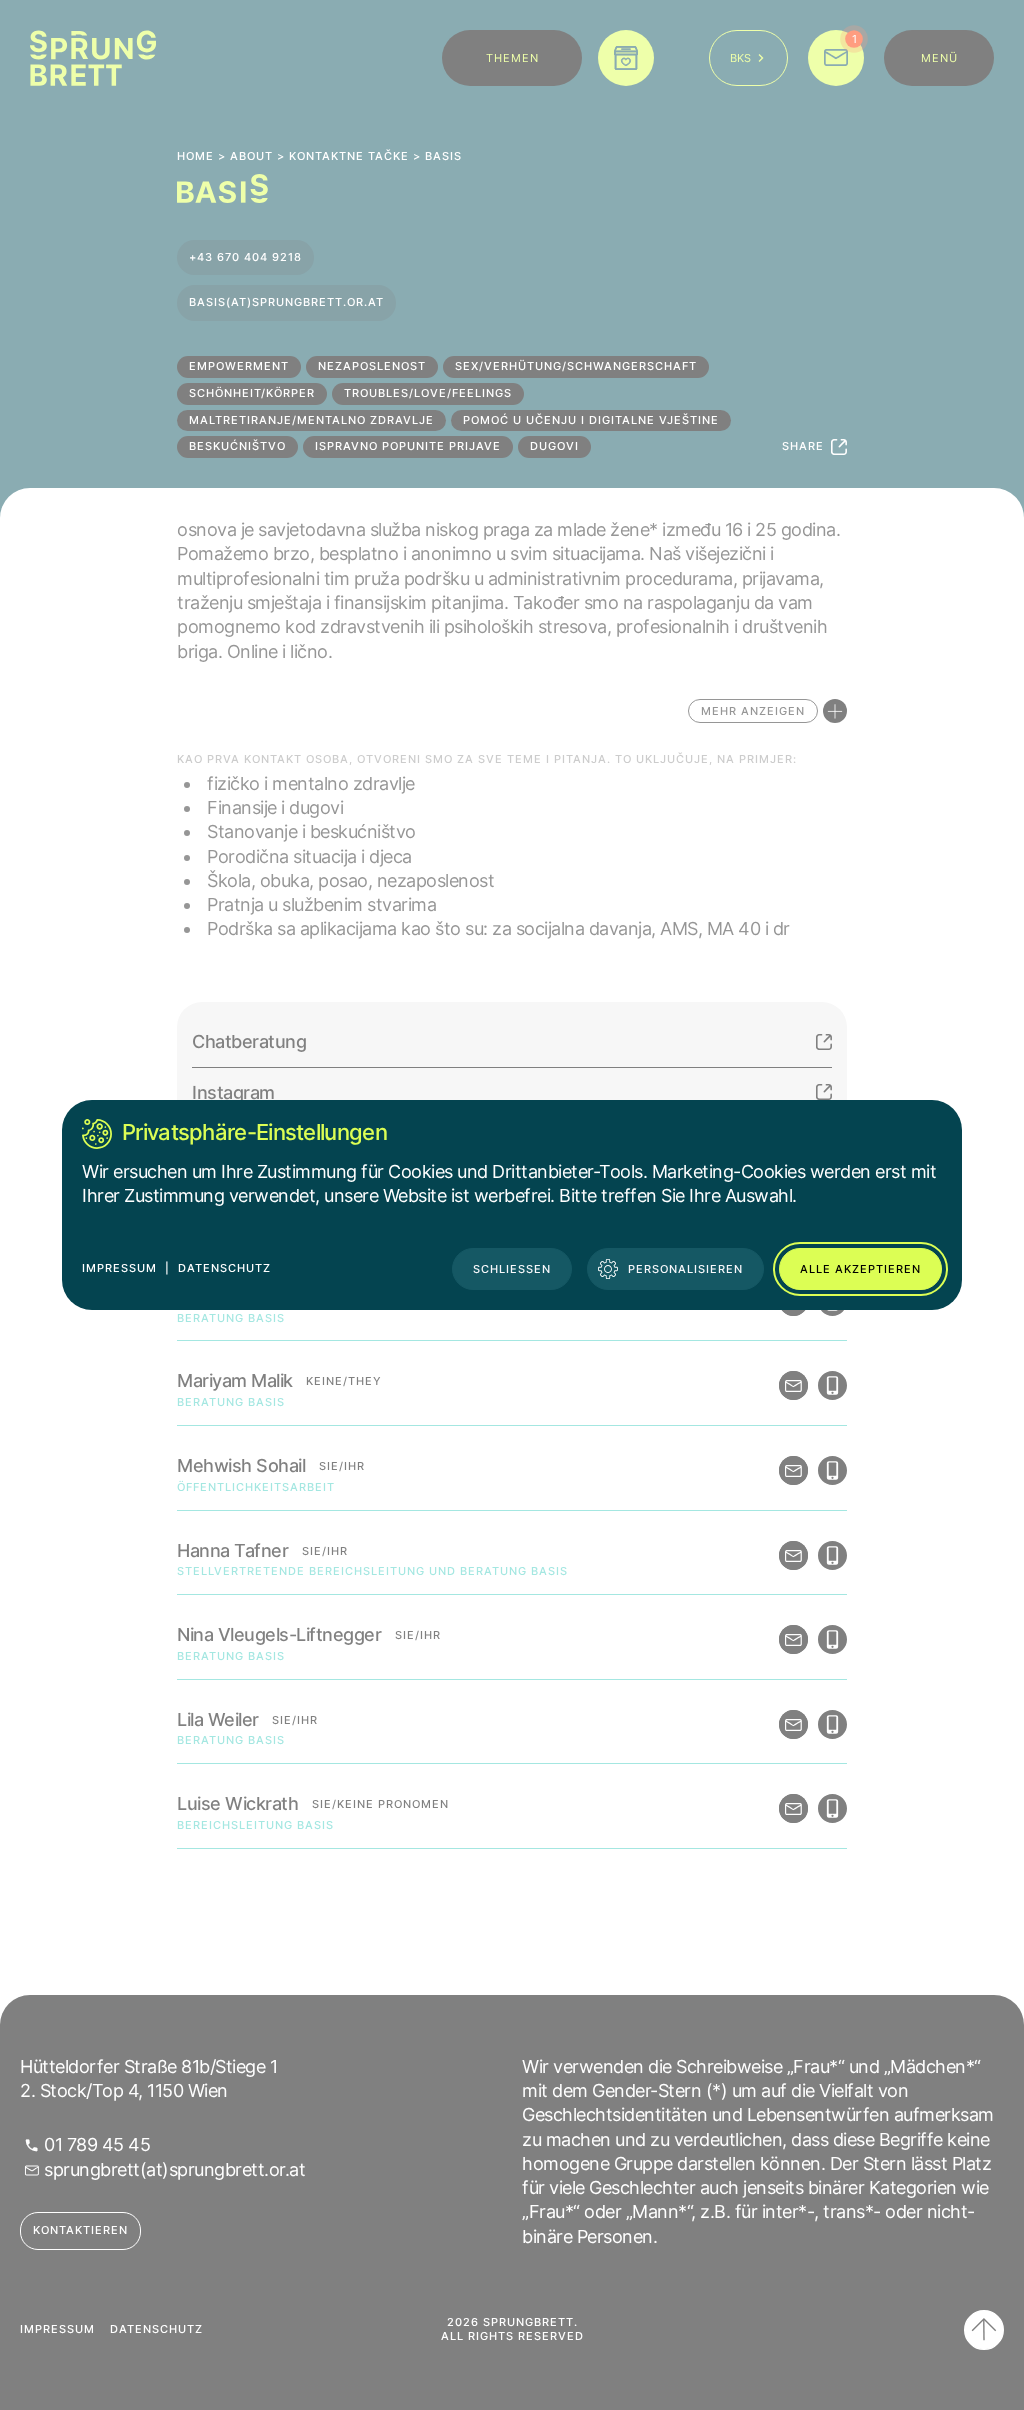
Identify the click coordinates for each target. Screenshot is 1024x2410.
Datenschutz (224, 1268)
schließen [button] (512, 1269)
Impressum (119, 1268)
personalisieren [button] (685, 1269)
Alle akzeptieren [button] (860, 1269)
